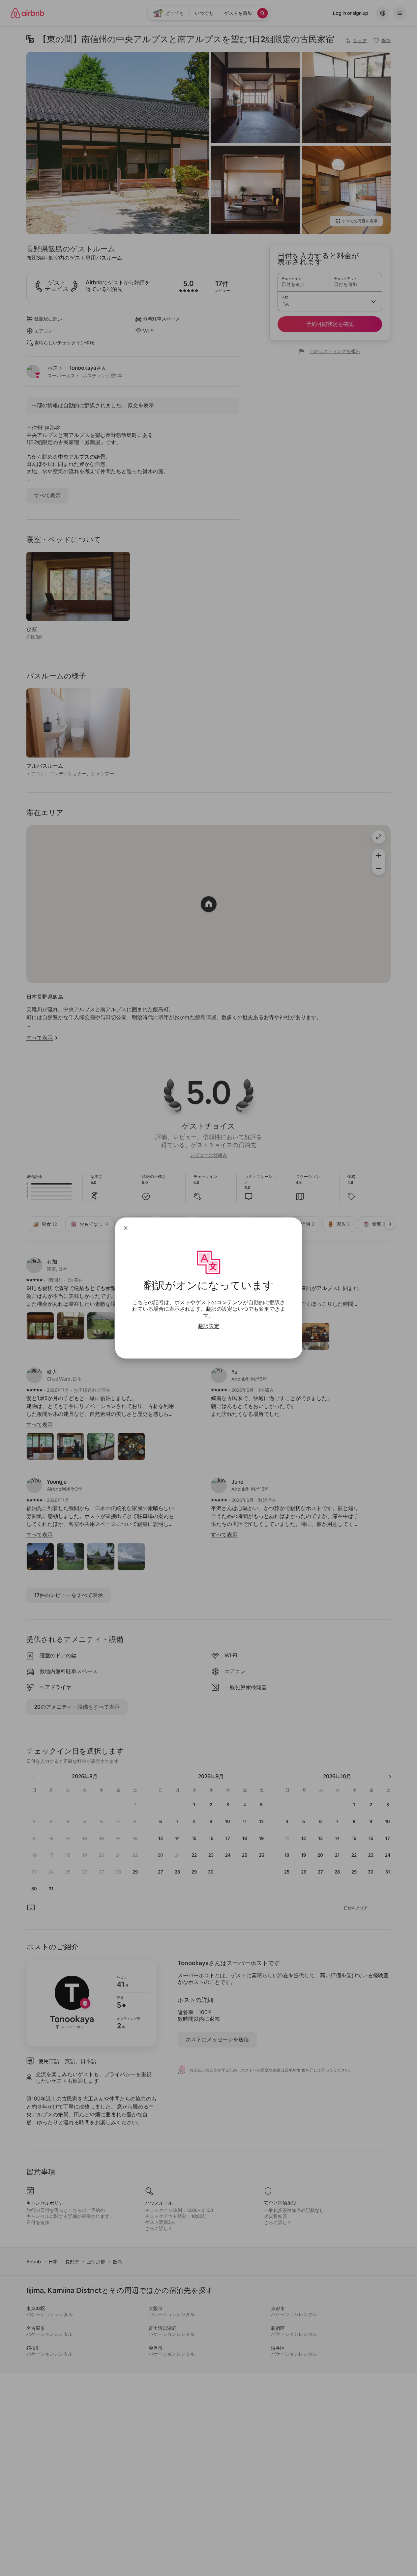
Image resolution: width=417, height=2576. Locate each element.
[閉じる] (126, 1228)
